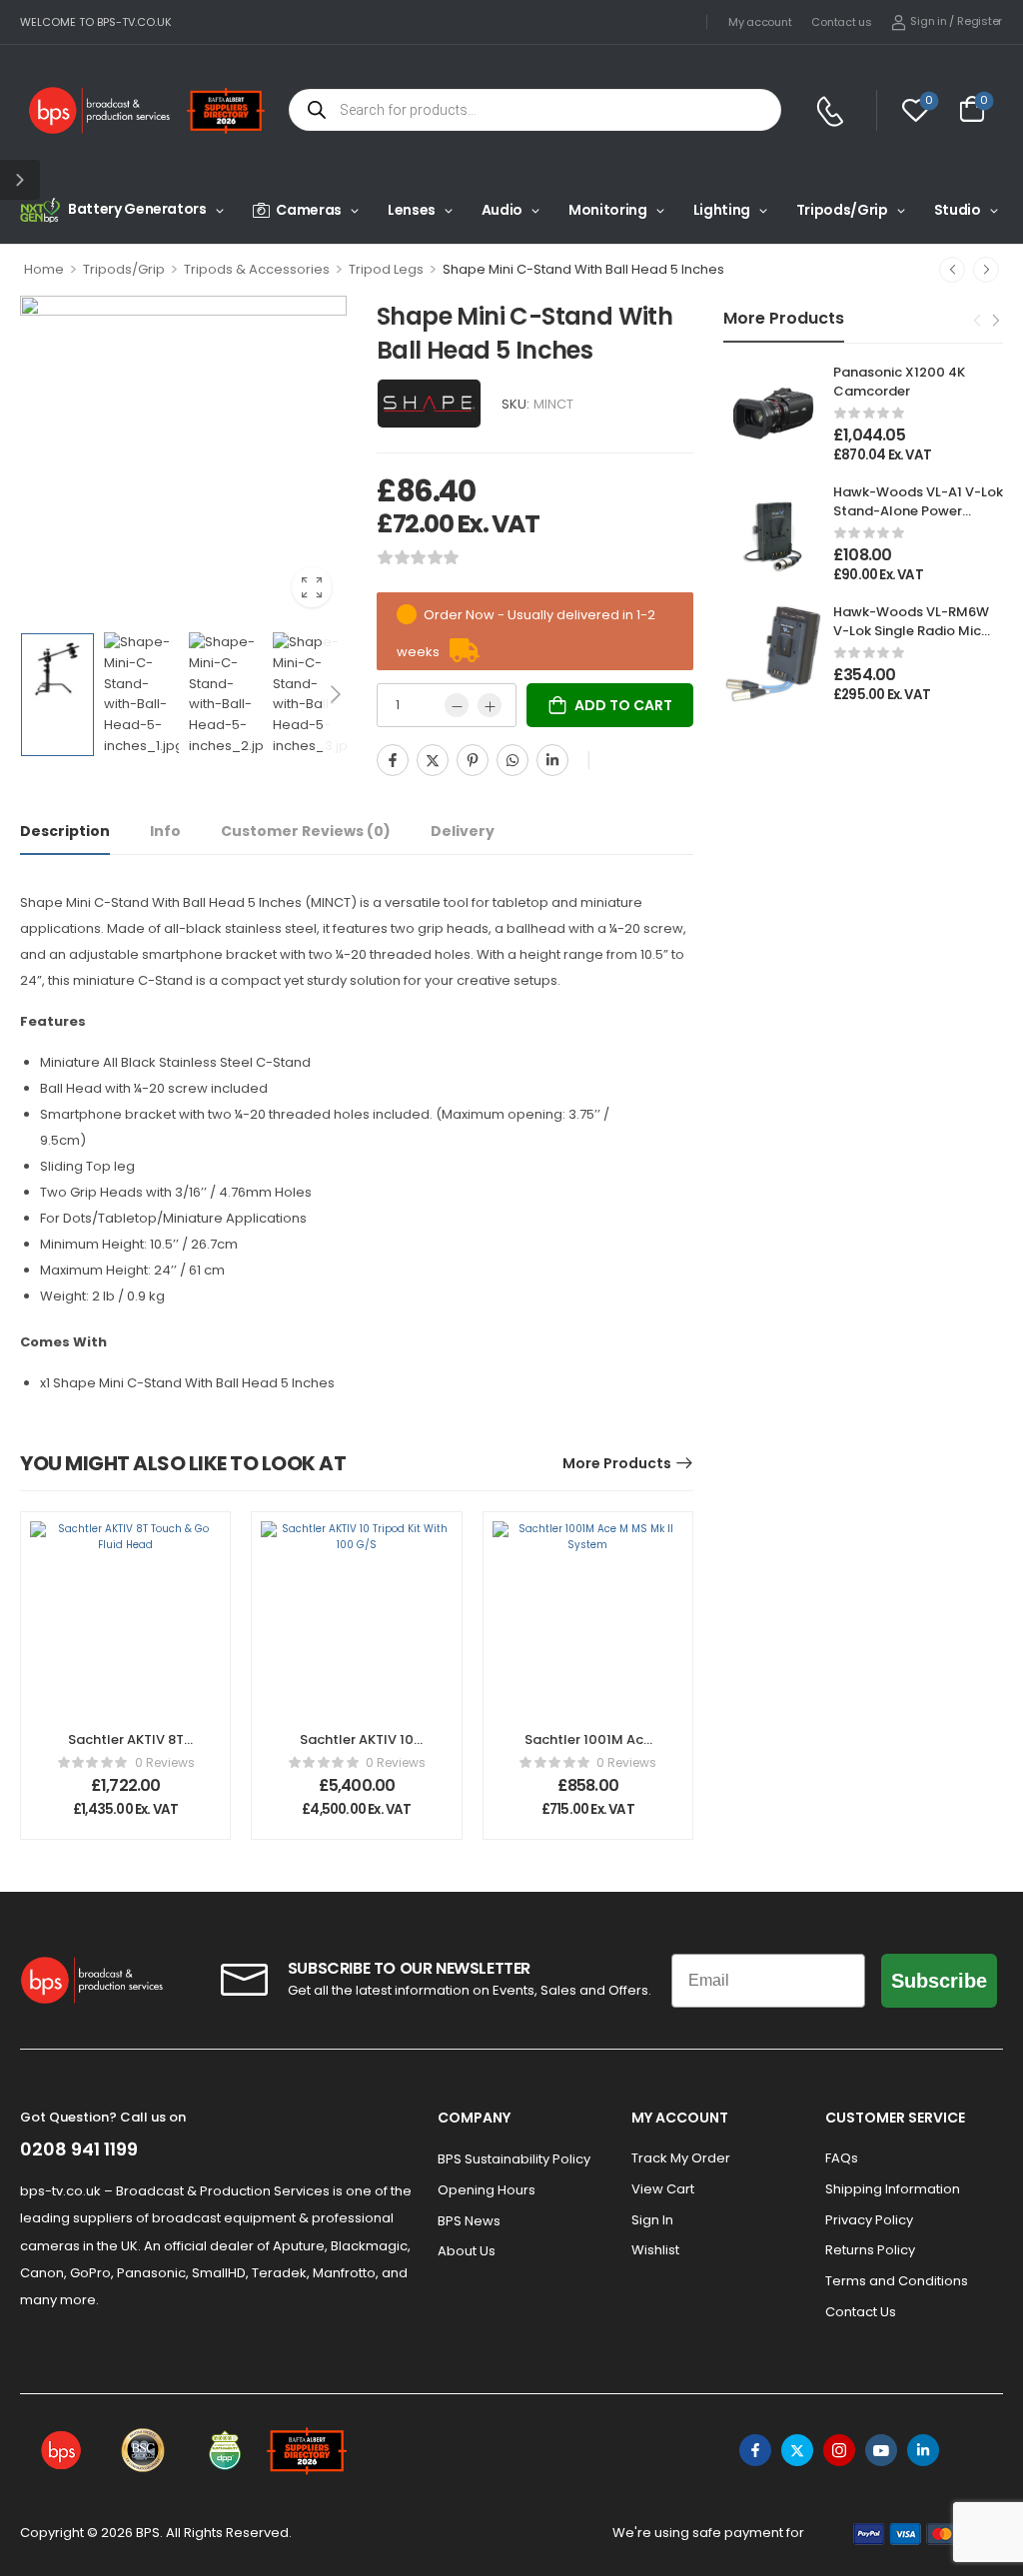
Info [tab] (165, 831)
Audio (502, 210)
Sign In (652, 2220)
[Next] (986, 270)
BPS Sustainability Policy (514, 2159)
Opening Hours (487, 2190)
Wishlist (655, 2250)
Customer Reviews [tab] (306, 831)
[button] (20, 180)
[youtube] (881, 2450)
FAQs (842, 2158)
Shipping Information (893, 2189)
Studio (958, 210)
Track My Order (681, 2158)
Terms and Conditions (897, 2281)
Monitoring (608, 210)
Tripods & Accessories (257, 269)
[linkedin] (923, 2450)
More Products (617, 1463)
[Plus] (490, 705)
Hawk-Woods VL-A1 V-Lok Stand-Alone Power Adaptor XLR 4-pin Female (918, 519)
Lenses (412, 210)
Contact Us (861, 2312)
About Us (467, 2251)
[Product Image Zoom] (312, 587)
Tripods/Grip (842, 210)
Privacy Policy (869, 2220)
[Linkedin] (552, 760)
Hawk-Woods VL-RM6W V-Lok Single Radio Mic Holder (911, 630)
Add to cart (623, 705)
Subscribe (939, 1981)
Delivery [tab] (463, 831)
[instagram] (839, 2450)
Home (44, 269)
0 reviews (165, 1762)
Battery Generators (137, 209)
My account (760, 22)
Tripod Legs (386, 269)
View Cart (663, 2189)
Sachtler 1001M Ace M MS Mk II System (588, 1748)
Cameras (309, 210)
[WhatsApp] (512, 760)
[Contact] (833, 111)
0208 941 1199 (79, 2149)
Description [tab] (65, 831)
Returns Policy (870, 2250)
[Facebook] (393, 760)
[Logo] (100, 110)
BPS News (469, 2221)
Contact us (841, 22)
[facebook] (755, 2450)
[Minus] (457, 705)
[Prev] (952, 270)
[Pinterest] (473, 760)
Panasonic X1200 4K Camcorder (899, 381)
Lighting (722, 210)
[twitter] (797, 2450)
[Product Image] (183, 459)
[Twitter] (433, 760)
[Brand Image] (429, 404)
